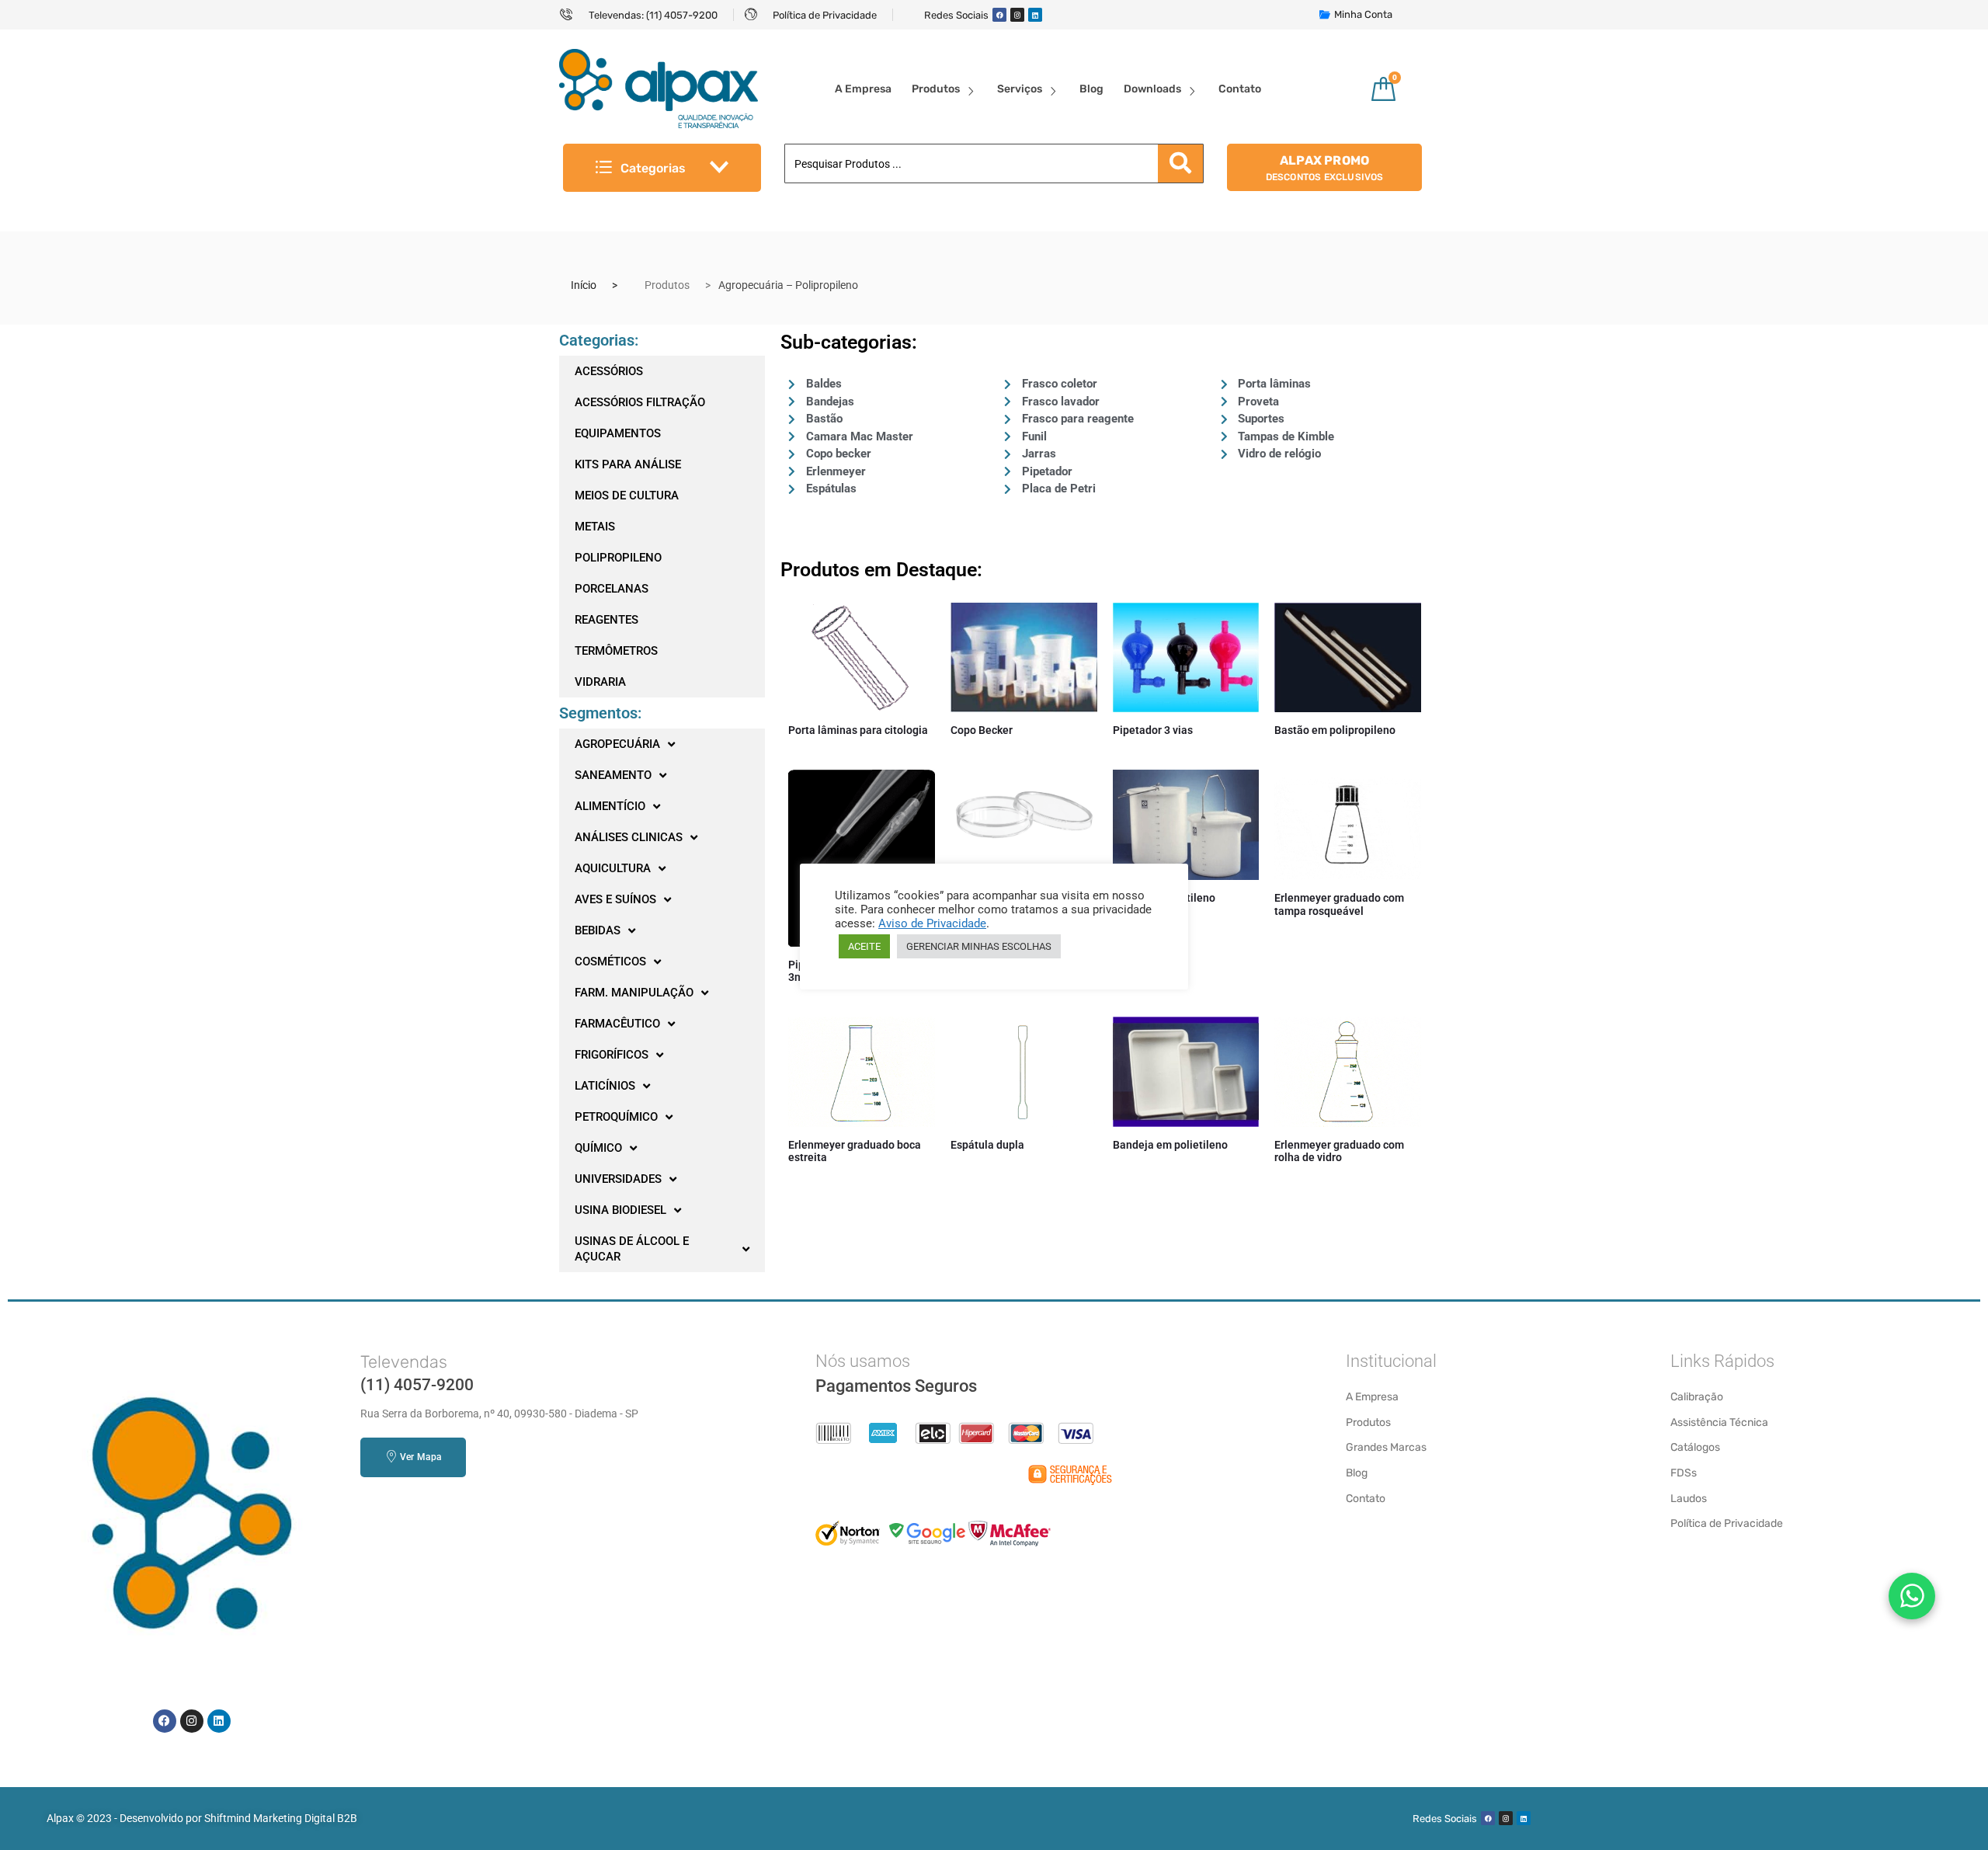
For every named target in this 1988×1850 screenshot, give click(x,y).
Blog (1091, 89)
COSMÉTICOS (610, 962)
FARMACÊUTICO (617, 1024)
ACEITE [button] (864, 946)
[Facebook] (999, 15)
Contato (1240, 89)
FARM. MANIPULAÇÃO (634, 993)
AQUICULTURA (613, 868)
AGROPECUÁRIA (617, 744)
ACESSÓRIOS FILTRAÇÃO (640, 402)
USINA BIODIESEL (620, 1210)
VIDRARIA (600, 682)
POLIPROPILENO (618, 558)
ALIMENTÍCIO (610, 806)
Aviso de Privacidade (932, 923)
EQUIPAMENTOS (618, 433)
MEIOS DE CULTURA (627, 496)
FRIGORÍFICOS (612, 1055)
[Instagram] (1017, 15)
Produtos (936, 89)
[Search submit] (1180, 163)
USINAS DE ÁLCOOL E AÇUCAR (632, 1249)
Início (584, 285)
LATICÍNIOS (605, 1086)
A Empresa (863, 89)
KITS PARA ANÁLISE (628, 464)
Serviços (1020, 89)
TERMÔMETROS (616, 651)
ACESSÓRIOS (609, 371)
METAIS (595, 527)
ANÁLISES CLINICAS (629, 837)
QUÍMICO (598, 1148)
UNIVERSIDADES (618, 1179)
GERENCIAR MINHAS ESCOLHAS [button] (979, 946)
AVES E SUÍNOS (615, 899)
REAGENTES (606, 620)
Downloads (1152, 89)
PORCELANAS (612, 589)
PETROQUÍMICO (616, 1117)
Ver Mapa (421, 1457)
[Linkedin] (1035, 15)
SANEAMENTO (613, 775)
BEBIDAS (598, 930)
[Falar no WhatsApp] (1912, 1596)
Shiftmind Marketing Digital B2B (281, 1818)
